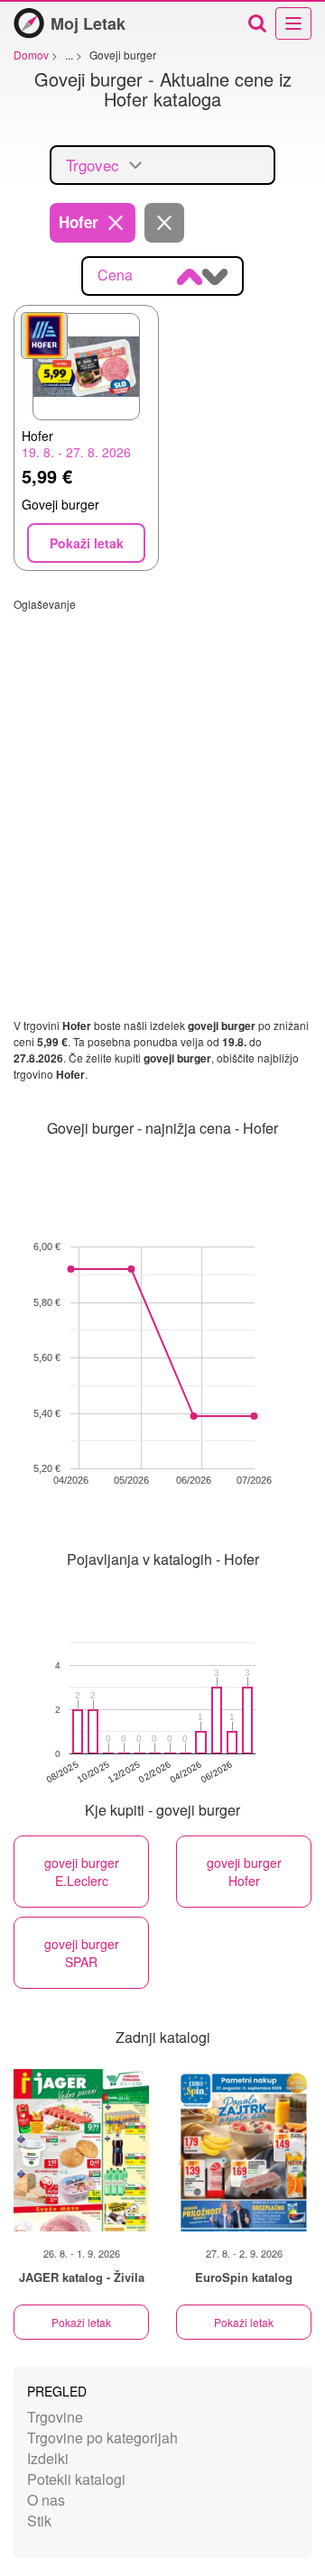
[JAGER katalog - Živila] (81, 2150)
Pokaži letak (81, 2322)
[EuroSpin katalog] (244, 2150)
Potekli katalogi (76, 2479)
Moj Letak (88, 23)
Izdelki (48, 2458)
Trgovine (55, 2417)
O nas (46, 2500)
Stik (39, 2521)
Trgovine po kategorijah (102, 2438)
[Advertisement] (162, 774)
